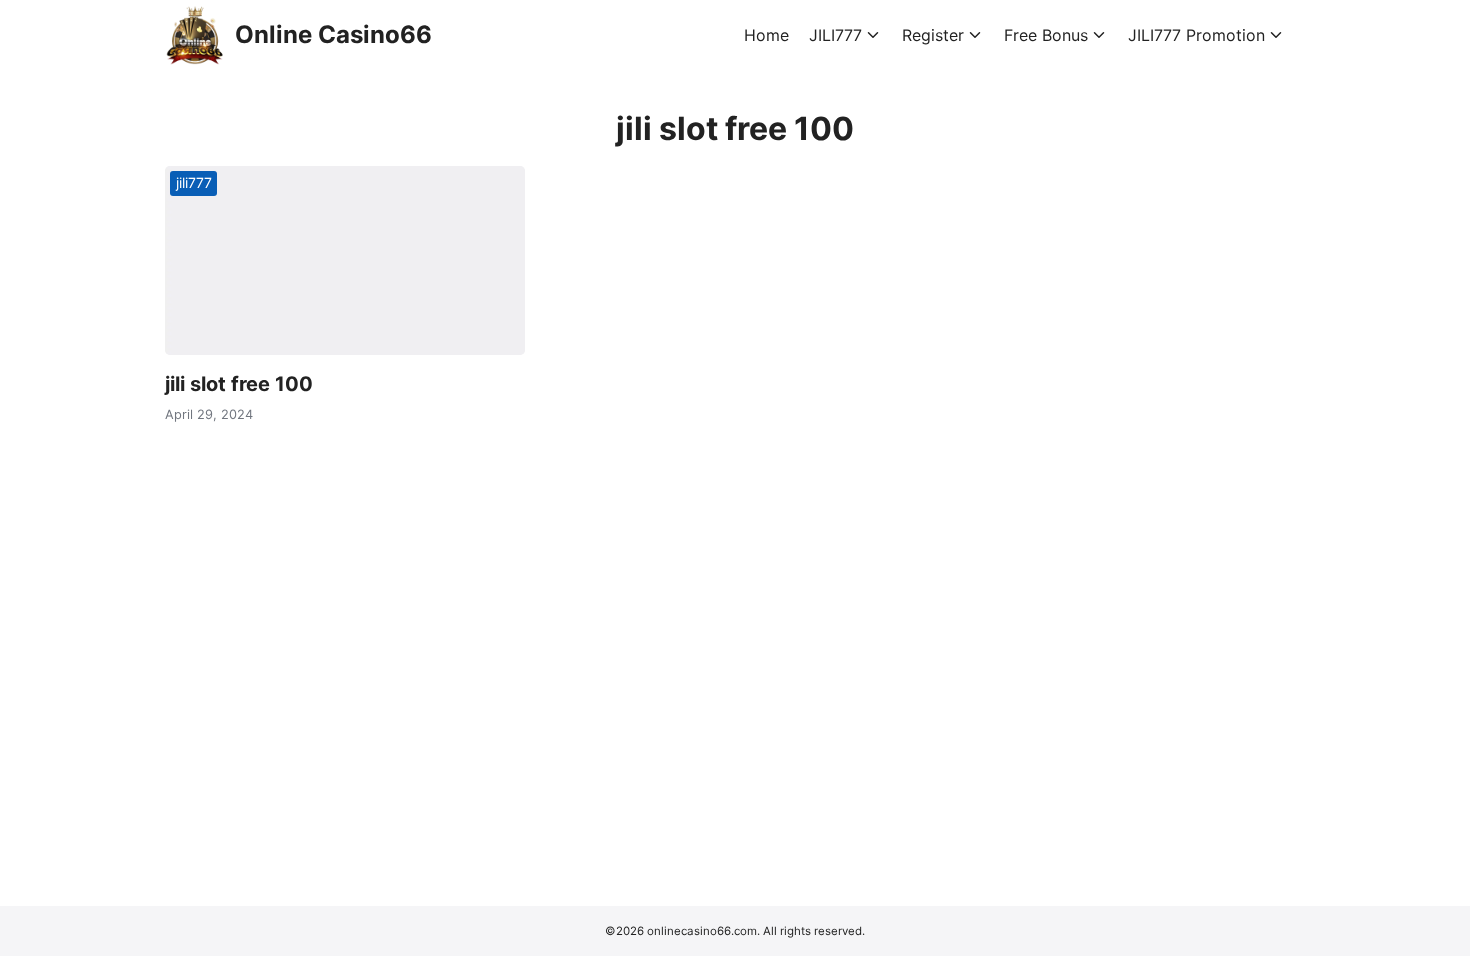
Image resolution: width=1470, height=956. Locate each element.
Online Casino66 (333, 34)
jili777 (194, 182)
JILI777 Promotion (1196, 35)
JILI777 (835, 35)
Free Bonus (1046, 35)
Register (933, 35)
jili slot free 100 (239, 384)
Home (766, 35)
